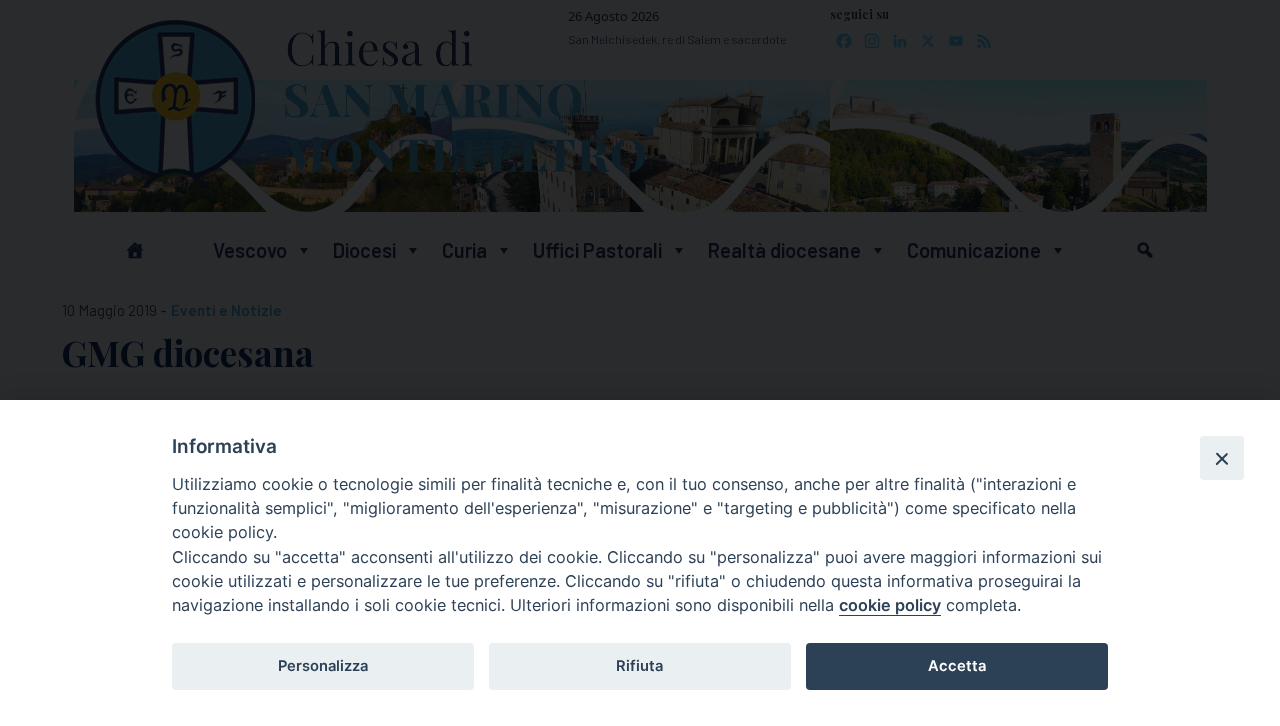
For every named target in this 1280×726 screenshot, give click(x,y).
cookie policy (890, 605)
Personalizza (323, 666)
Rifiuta (639, 666)
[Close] (1222, 458)
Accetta (957, 666)
